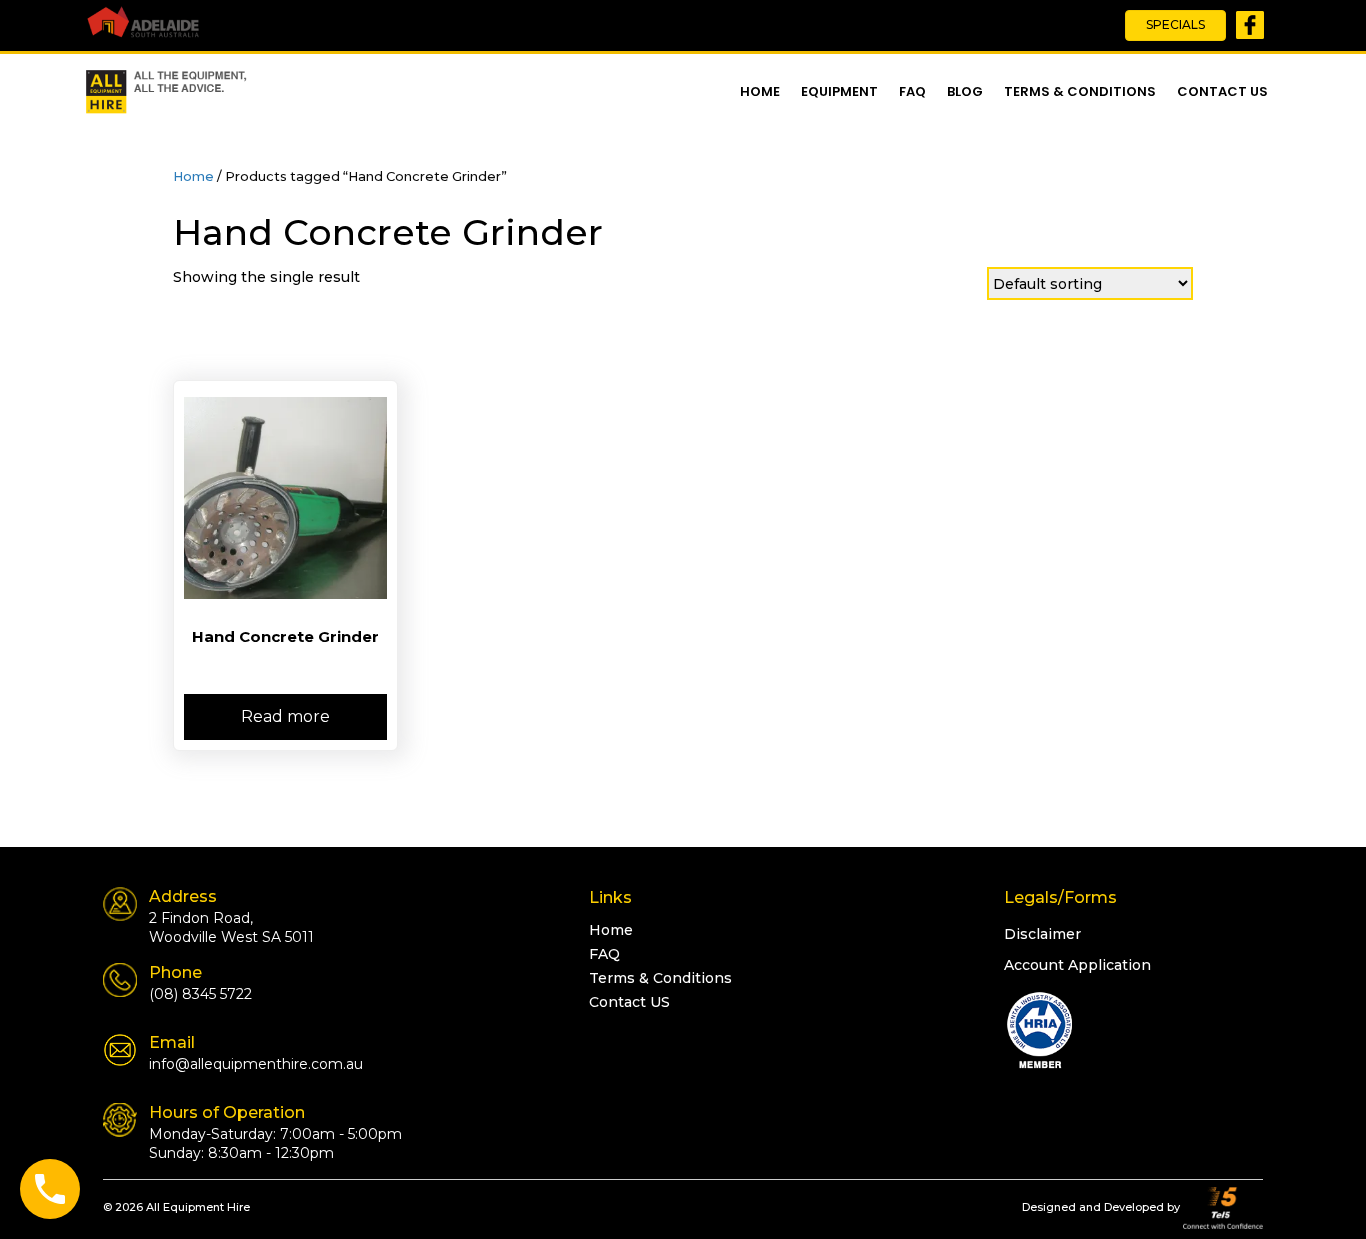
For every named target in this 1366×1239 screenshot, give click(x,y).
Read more (285, 716)
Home (760, 91)
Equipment (839, 91)
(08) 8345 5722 (200, 994)
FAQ (912, 91)
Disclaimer (1042, 934)
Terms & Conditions (1080, 91)
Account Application (1077, 965)
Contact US (1222, 91)
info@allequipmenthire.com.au (256, 1064)
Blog (965, 91)
